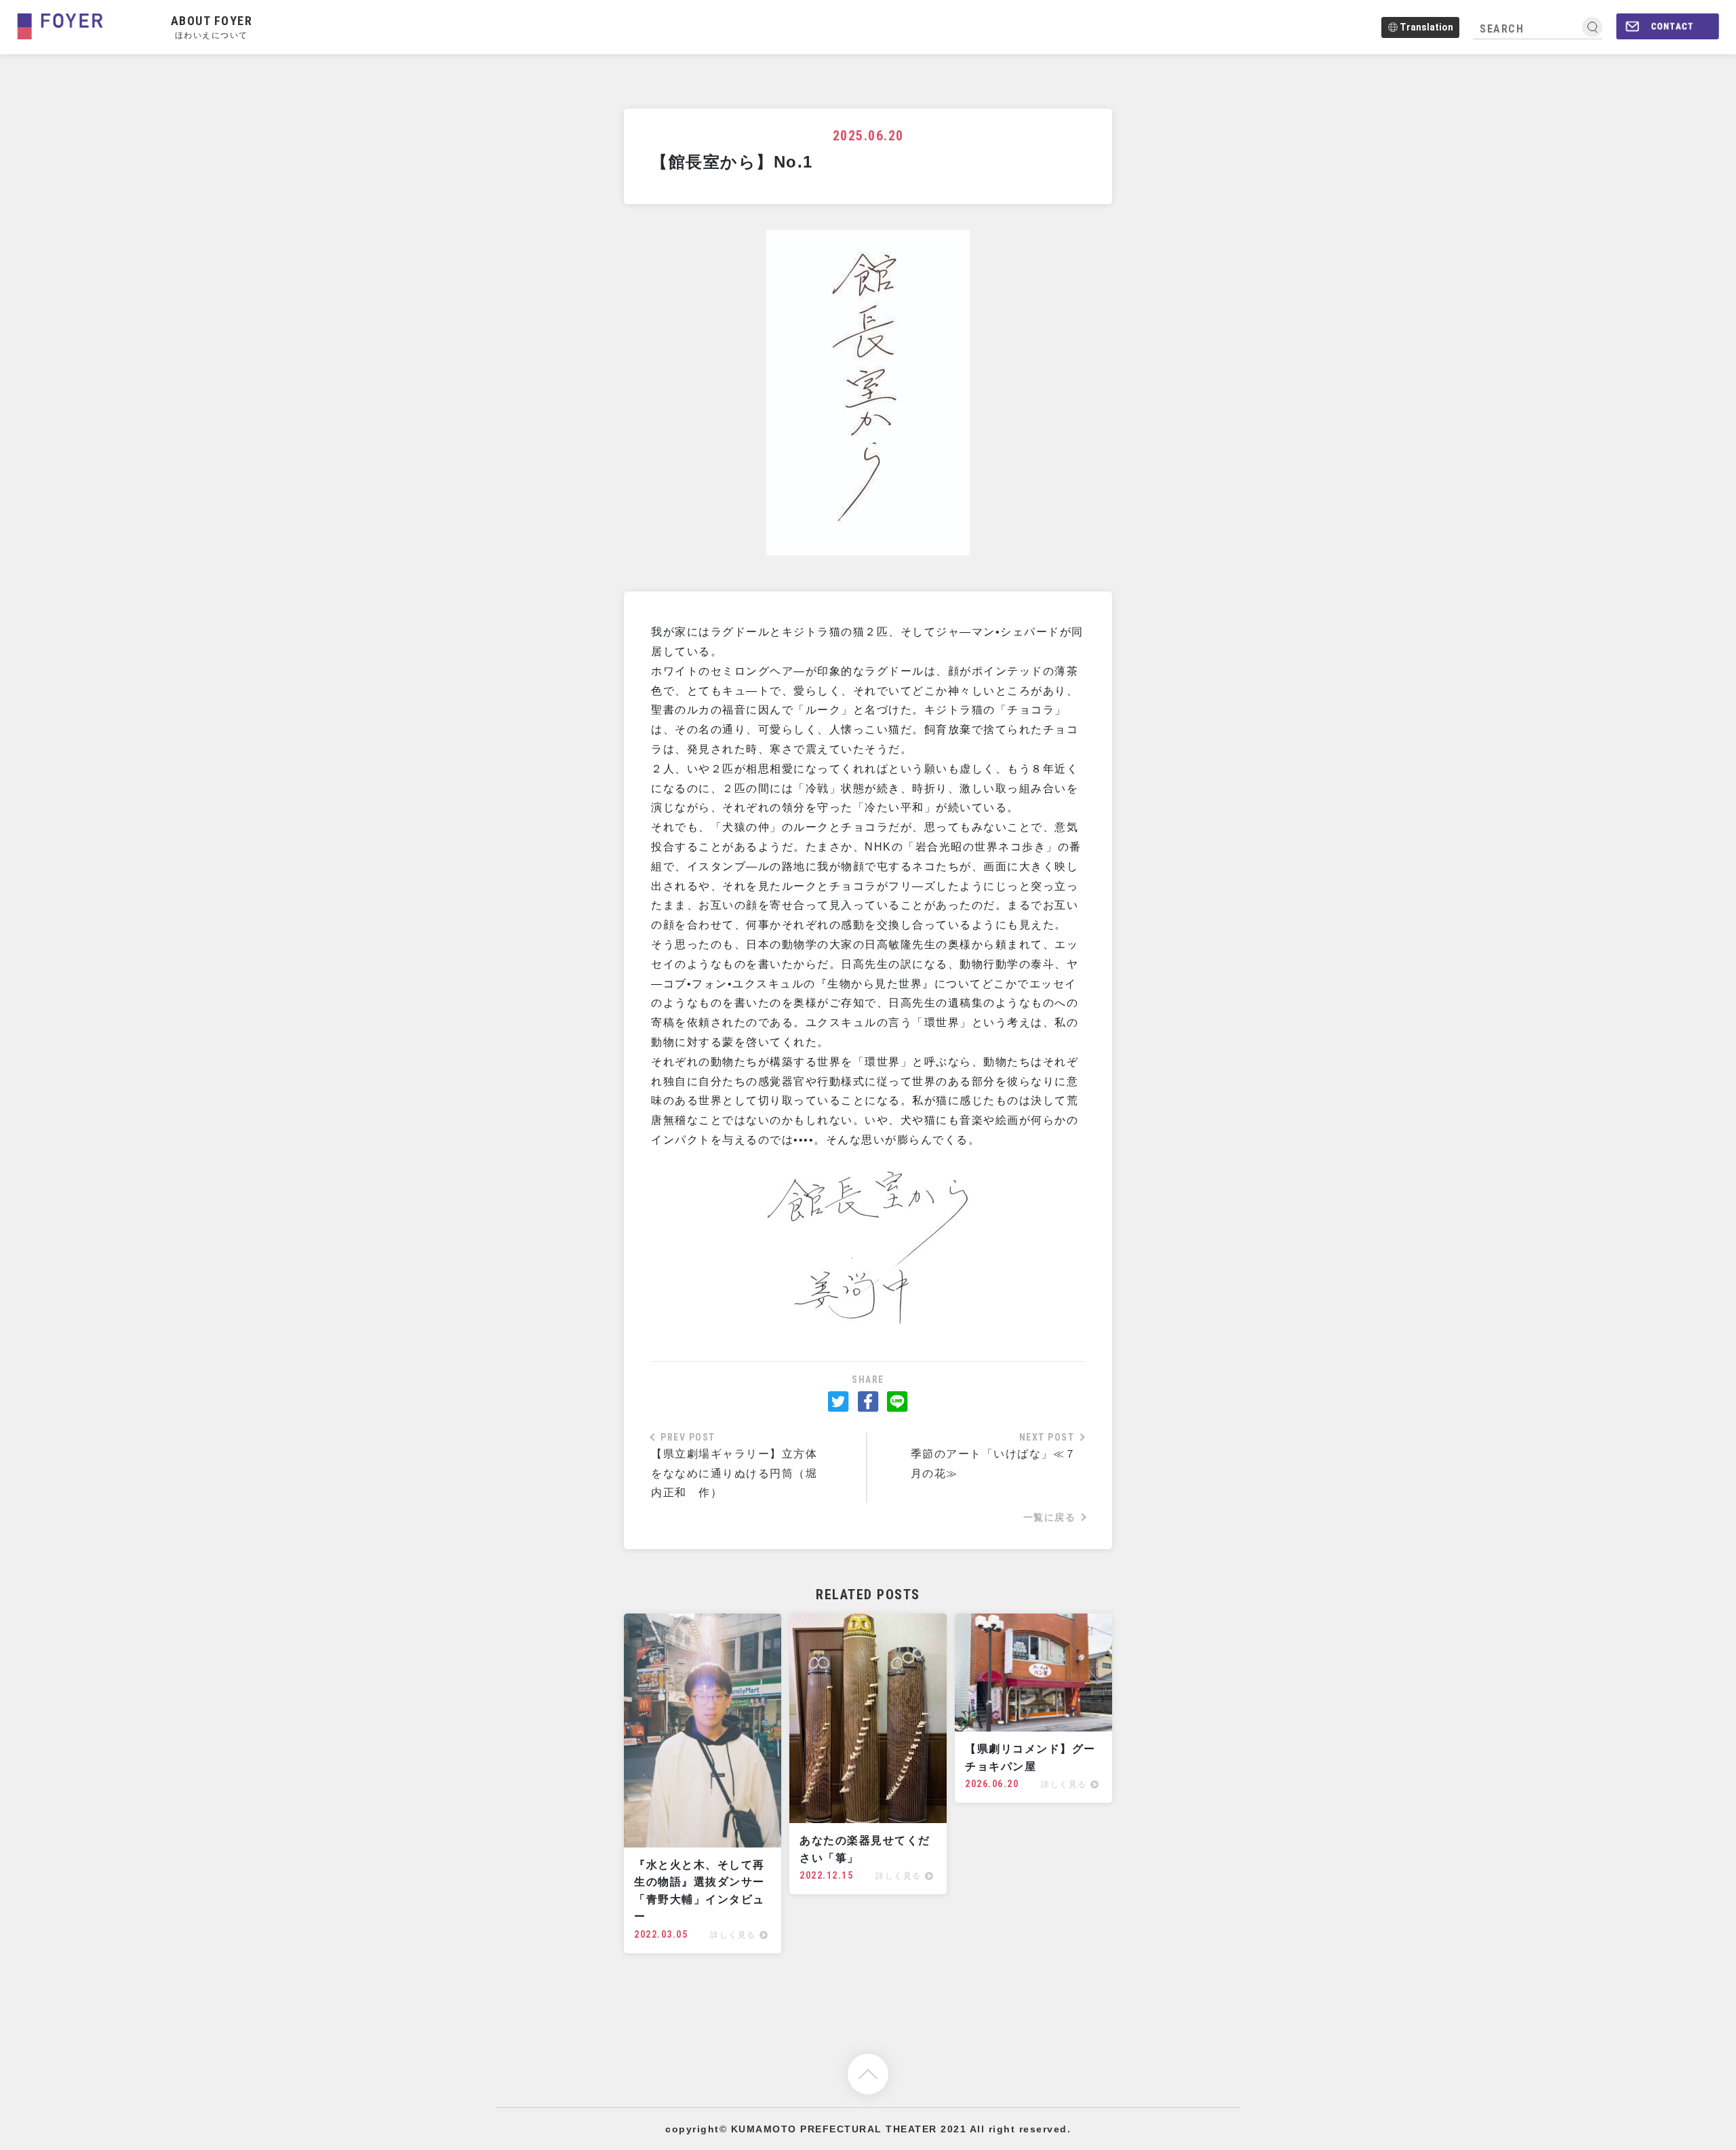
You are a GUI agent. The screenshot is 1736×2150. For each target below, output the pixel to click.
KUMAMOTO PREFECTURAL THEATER (834, 2129)
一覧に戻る (1050, 1517)
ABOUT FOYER (212, 26)
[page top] (868, 2073)
